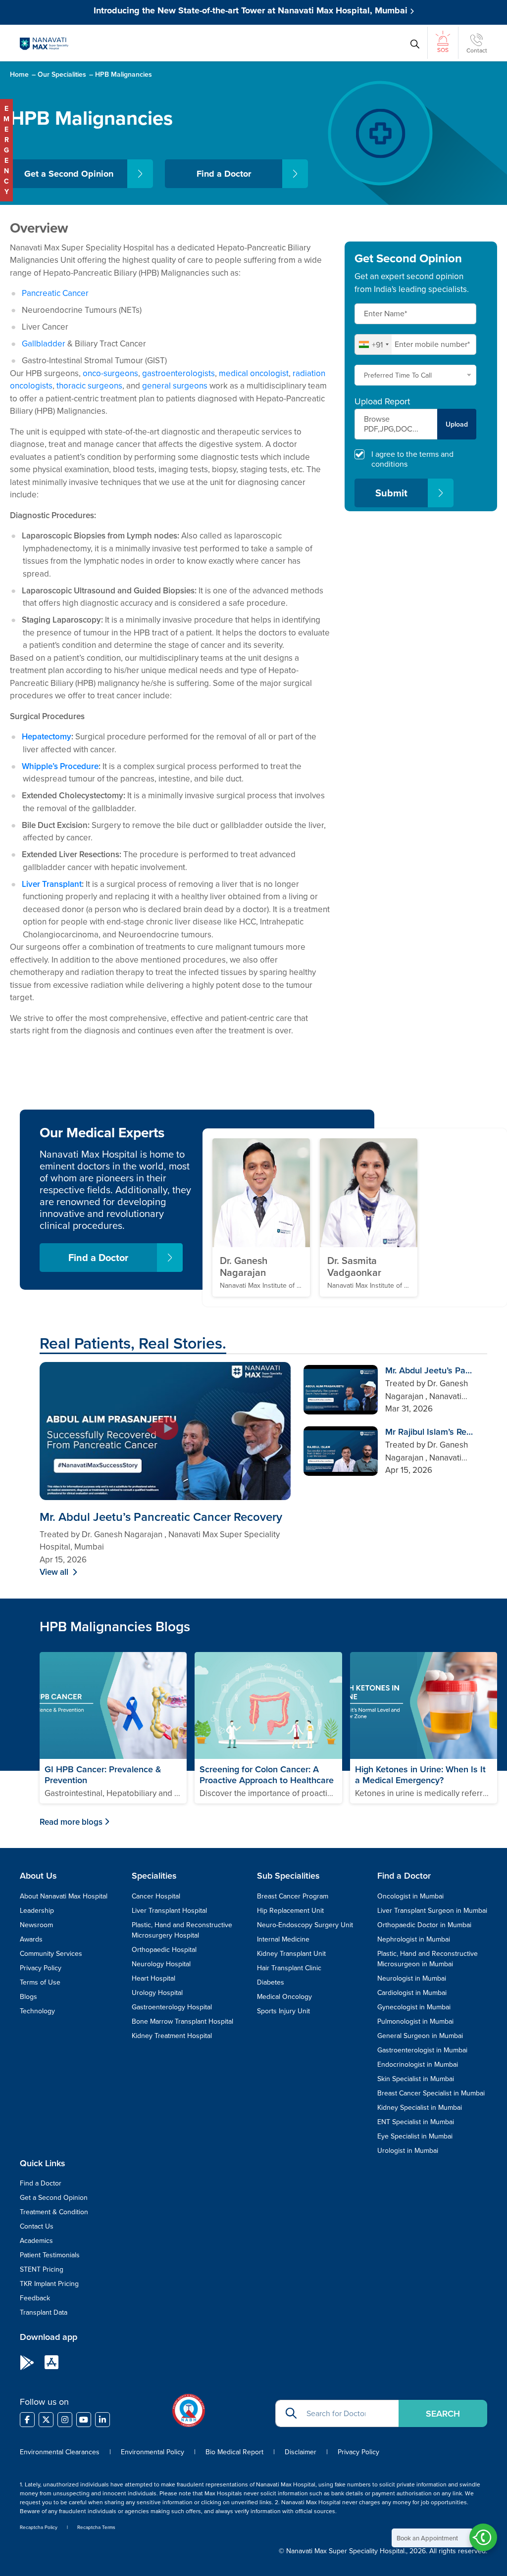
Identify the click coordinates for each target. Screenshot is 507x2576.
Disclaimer (301, 2452)
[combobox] (373, 344)
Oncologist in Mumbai (410, 1896)
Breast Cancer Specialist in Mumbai (431, 2093)
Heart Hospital (153, 1978)
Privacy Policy (41, 1968)
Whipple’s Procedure (60, 766)
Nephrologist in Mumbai (414, 1939)
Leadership (37, 1910)
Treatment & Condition (54, 2212)
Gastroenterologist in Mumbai (422, 2050)
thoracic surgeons (89, 386)
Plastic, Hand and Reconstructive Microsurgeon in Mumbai (428, 1959)
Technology (37, 2011)
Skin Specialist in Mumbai (416, 2079)
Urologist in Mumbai (408, 2150)
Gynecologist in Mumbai (414, 2007)
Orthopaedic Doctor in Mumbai (424, 1925)
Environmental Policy (152, 2452)
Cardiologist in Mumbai (412, 1993)
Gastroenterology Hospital (172, 2007)
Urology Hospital (157, 1993)
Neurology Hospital (161, 1964)
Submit (391, 493)
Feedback (35, 2298)
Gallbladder (44, 343)
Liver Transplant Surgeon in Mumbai (432, 1910)
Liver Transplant (52, 884)
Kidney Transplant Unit (291, 1953)
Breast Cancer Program (293, 1896)
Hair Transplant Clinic (289, 1968)
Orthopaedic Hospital (164, 1949)
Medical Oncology (284, 1996)
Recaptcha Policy (39, 2527)
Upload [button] (457, 424)
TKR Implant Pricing (49, 2284)
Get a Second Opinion (69, 174)
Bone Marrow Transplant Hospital (182, 2021)
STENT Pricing (42, 2269)
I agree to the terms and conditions (412, 459)
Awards (31, 1939)
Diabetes (271, 1982)
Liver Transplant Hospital (169, 1910)
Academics (36, 2240)
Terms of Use (40, 1982)
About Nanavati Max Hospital (64, 1896)
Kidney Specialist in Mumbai (420, 2107)
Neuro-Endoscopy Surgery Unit (305, 1925)
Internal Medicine (283, 1939)
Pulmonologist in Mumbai (415, 2021)
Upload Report (382, 401)
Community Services (51, 1953)
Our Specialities (62, 74)
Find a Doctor (224, 174)
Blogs (28, 1996)
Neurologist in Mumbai (412, 1978)
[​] (27, 2420)
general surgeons (175, 386)
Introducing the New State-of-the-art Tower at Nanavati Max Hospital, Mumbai (252, 10)
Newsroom (36, 1925)
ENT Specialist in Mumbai (416, 2122)
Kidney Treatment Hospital (172, 2036)
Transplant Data (44, 2312)
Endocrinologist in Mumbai (418, 2064)
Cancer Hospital (156, 1896)
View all (55, 1572)
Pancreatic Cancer (55, 293)
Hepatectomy (47, 736)
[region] (394, 1423)
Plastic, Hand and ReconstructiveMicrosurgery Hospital (182, 1930)
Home (19, 74)
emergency (6, 150)
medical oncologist (254, 373)
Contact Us (37, 2226)
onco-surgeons (110, 373)
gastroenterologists (178, 373)
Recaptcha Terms (96, 2527)
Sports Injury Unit (283, 2011)
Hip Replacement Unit (290, 1910)
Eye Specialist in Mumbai (415, 2136)
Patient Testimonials (50, 2255)
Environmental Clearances (61, 2452)
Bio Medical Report (234, 2452)
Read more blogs (71, 1822)
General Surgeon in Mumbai (420, 2036)
